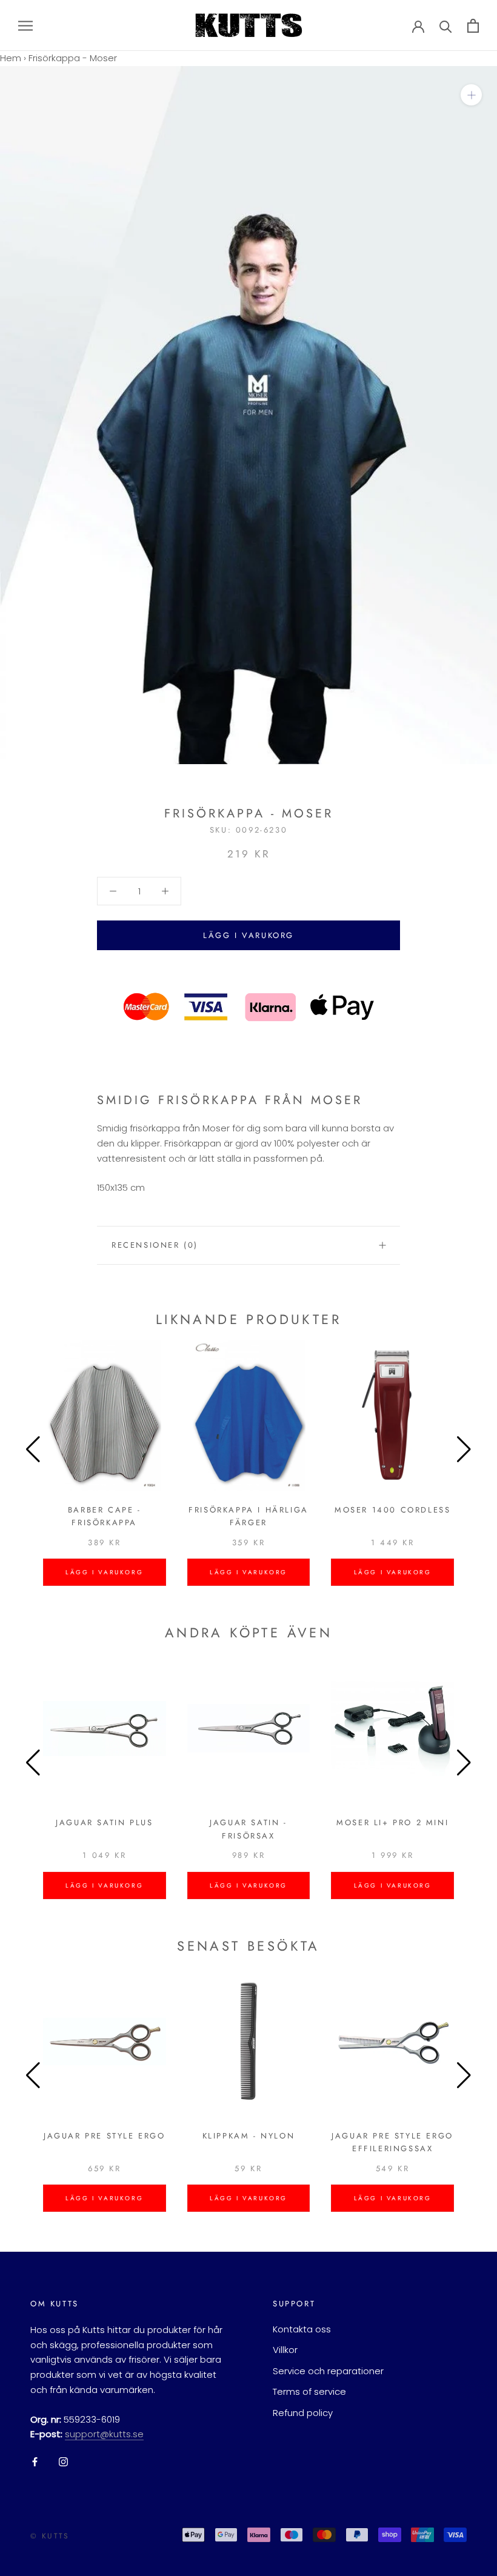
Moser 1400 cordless (392, 1510)
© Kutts (50, 2536)
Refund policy (303, 2413)
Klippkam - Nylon (249, 2136)
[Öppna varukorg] (473, 26)
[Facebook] (35, 2462)
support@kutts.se (104, 2434)
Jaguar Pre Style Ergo (105, 2136)
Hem (11, 58)
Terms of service (309, 2391)
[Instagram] (63, 2462)
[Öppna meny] (25, 25)
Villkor (285, 2350)
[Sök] (446, 26)
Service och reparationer (328, 2371)
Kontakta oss (302, 2329)
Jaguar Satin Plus (104, 1822)
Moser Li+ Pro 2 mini (392, 1822)
